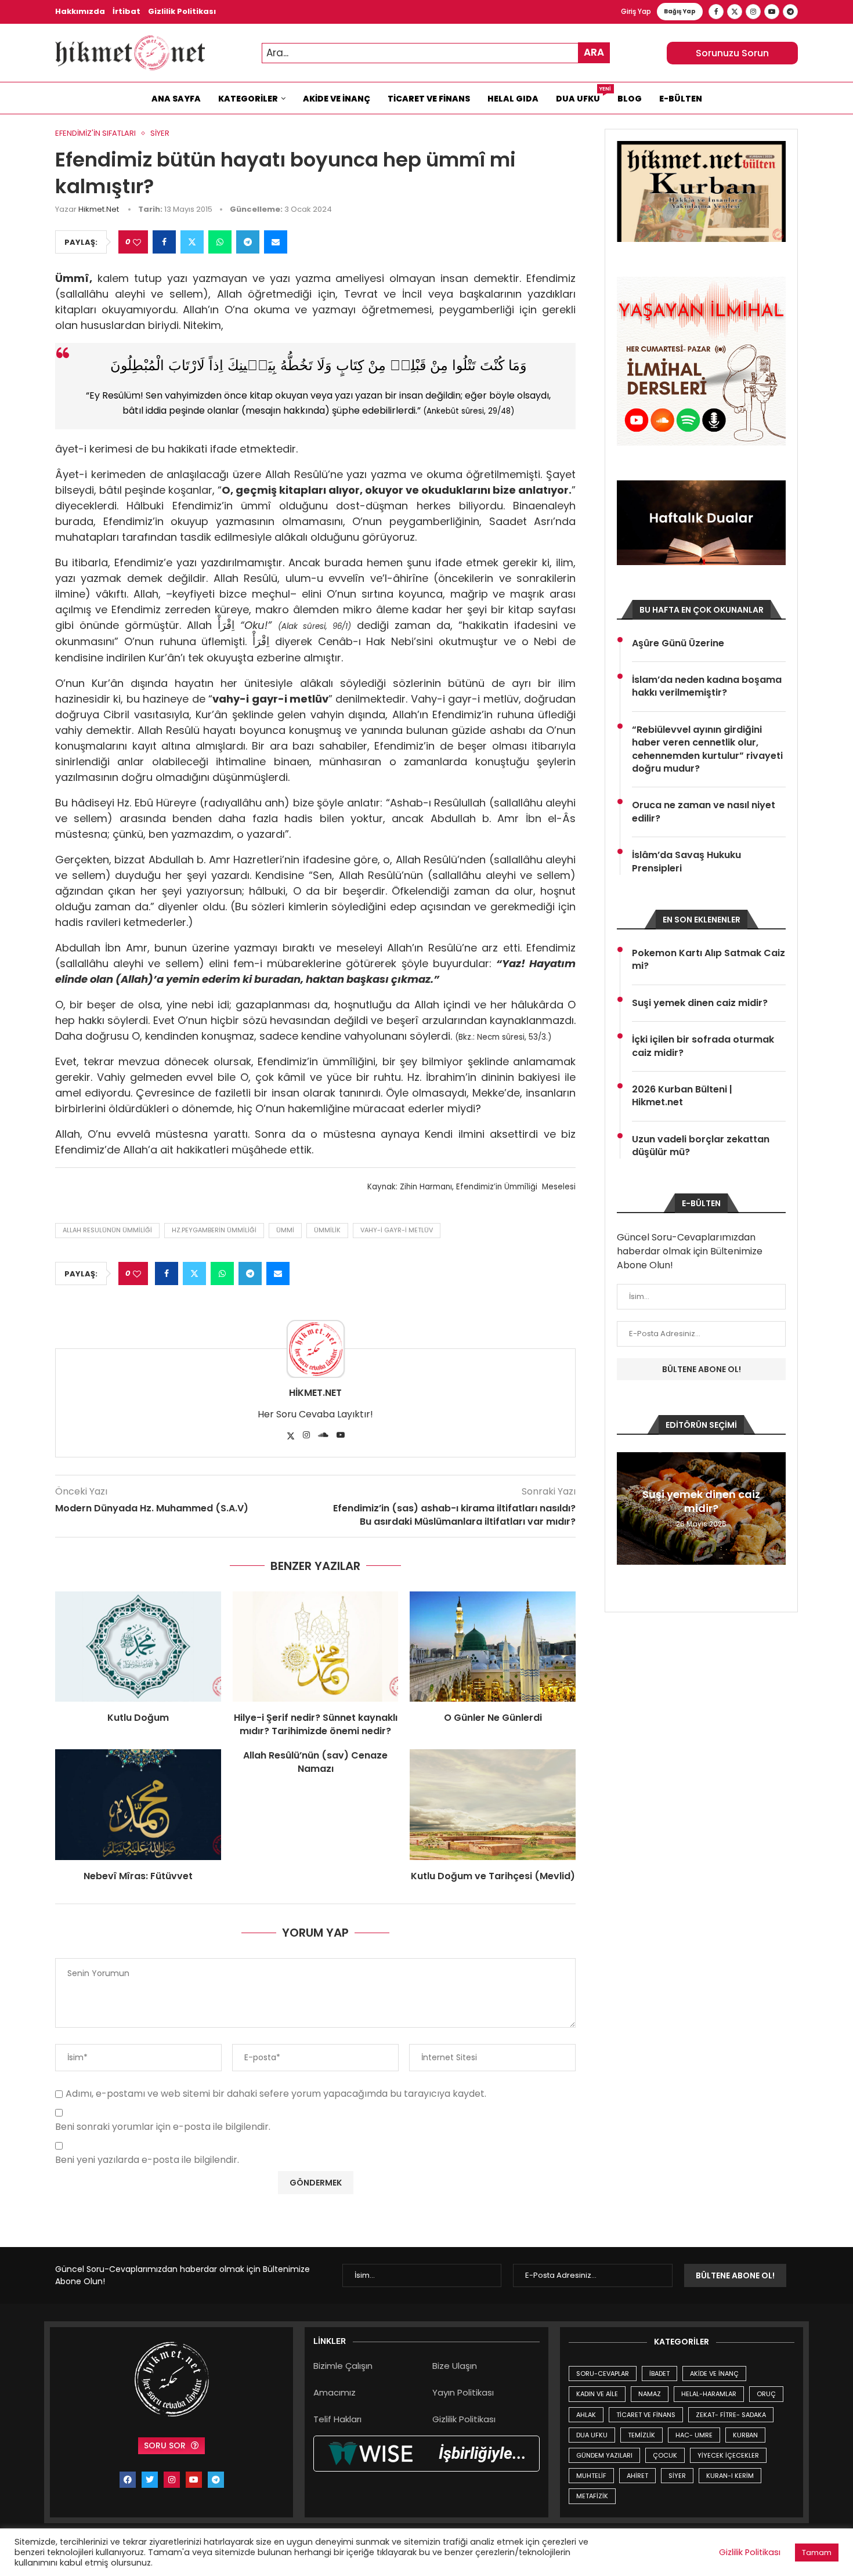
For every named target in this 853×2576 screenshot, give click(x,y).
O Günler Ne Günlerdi (493, 1718)
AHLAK (586, 2415)
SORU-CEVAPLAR (603, 2374)
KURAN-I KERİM (730, 2476)
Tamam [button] (817, 2553)
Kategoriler (248, 99)
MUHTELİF (591, 2476)
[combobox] (436, 53)
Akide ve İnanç (337, 99)
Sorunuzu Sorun (732, 53)
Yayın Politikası (463, 2392)
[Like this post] (137, 242)
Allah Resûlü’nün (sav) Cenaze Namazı (315, 1762)
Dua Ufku (582, 96)
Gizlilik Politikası (182, 11)
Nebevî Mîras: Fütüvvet (138, 1876)
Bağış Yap (680, 11)
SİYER (677, 2476)
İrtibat (126, 11)
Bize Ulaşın (455, 2366)
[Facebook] (716, 12)
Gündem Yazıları (604, 2455)
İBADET (659, 2374)
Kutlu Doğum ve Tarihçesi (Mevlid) (493, 1876)
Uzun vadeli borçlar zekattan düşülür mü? (701, 1146)
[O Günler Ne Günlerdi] (493, 1647)
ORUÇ (766, 2394)
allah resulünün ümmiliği (107, 1230)
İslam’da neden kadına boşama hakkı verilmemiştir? (707, 686)
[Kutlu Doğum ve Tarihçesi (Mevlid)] (493, 1804)
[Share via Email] (276, 242)
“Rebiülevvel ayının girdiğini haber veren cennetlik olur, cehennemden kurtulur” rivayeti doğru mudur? (707, 749)
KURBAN (745, 2435)
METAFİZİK (592, 2496)
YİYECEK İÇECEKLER (728, 2455)
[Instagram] (753, 12)
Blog (630, 99)
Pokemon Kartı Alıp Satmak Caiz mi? (709, 960)
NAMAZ (650, 2394)
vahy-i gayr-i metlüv (397, 1230)
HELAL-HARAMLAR (709, 2394)
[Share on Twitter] (192, 242)
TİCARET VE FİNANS (646, 2415)
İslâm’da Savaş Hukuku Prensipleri (686, 862)
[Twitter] (735, 12)
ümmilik (327, 1230)
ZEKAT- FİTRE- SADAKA (731, 2415)
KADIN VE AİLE (597, 2394)
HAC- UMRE (694, 2435)
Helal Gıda (513, 99)
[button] (627, 1508)
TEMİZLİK (641, 2435)
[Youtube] (772, 12)
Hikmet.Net (99, 209)
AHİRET (637, 2476)
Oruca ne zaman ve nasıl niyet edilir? (704, 812)
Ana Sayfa (176, 99)
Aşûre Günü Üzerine (678, 643)
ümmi (285, 1230)
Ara (594, 52)
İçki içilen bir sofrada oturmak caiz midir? (703, 1046)
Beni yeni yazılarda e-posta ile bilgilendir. (147, 2160)
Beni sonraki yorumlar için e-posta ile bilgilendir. (163, 2127)
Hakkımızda (80, 11)
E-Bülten (681, 99)
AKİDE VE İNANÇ (714, 2374)
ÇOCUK (665, 2455)
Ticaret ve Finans (429, 99)
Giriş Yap (636, 11)
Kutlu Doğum (138, 1718)
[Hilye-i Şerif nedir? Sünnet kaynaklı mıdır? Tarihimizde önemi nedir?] (316, 1647)
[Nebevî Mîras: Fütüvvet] (138, 1804)
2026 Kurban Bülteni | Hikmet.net (682, 1096)
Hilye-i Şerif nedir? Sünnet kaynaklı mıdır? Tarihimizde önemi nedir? (316, 1724)
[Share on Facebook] (164, 242)
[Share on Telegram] (248, 242)
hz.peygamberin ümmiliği (214, 1230)
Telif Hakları (337, 2419)
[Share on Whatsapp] (220, 242)
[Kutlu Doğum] (138, 1647)
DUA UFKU (592, 2435)
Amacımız (335, 2392)
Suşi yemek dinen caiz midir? (700, 1003)
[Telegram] (790, 12)
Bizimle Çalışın (343, 2366)
